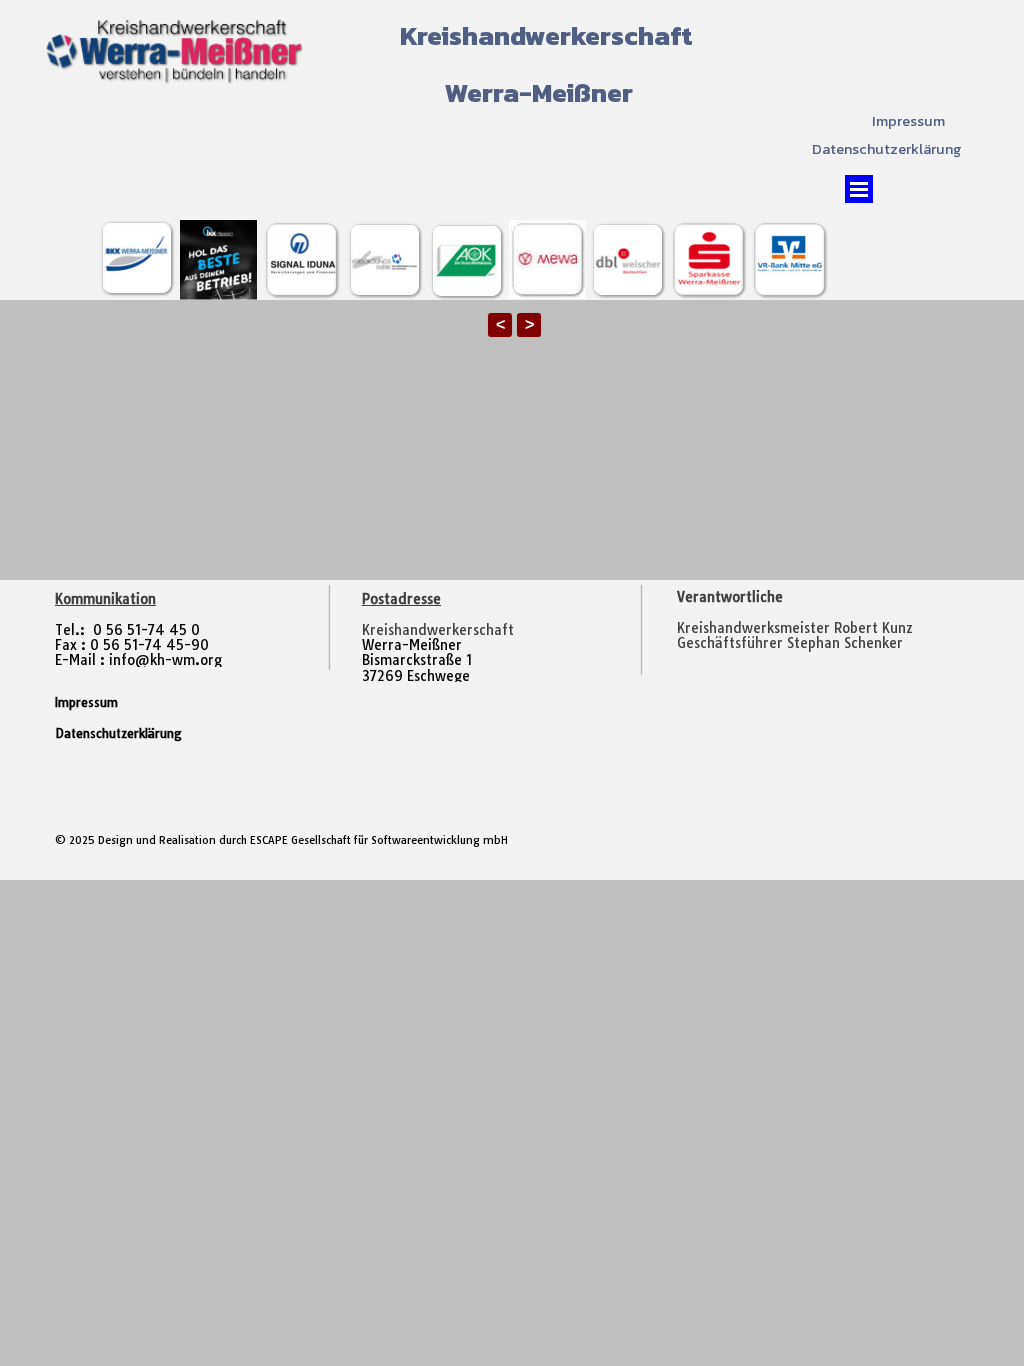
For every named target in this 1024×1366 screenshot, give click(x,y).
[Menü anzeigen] (859, 189)
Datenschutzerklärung (887, 149)
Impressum (908, 121)
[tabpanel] (818, 628)
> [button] (529, 324)
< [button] (500, 324)
